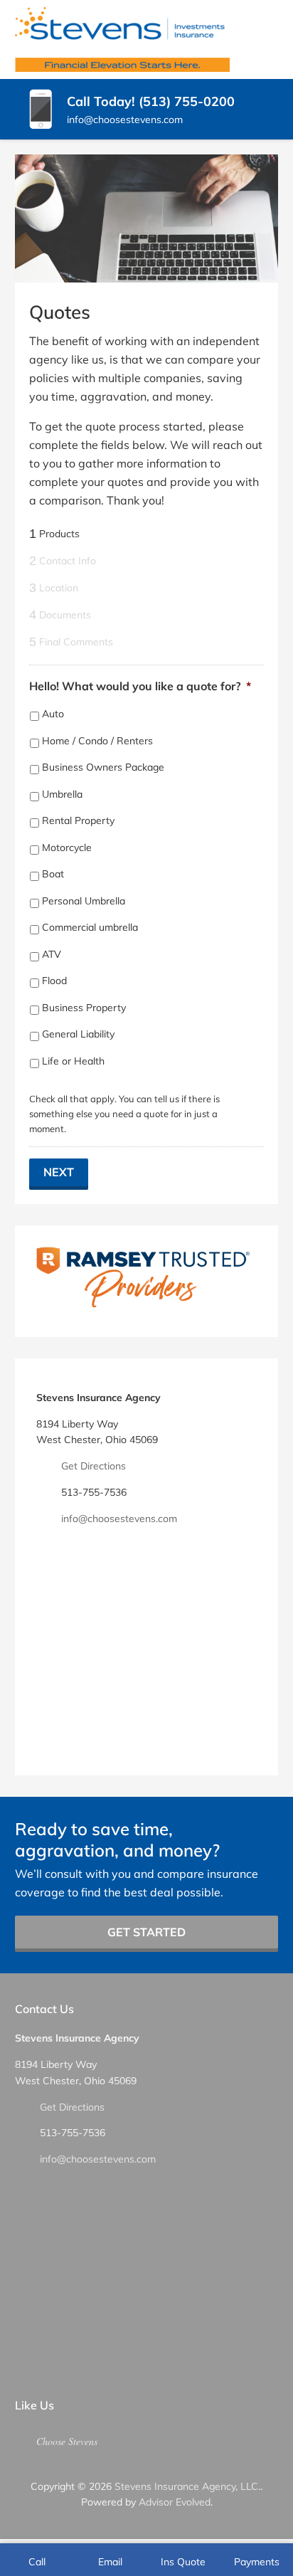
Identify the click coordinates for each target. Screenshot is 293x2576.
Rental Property (78, 820)
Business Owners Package (103, 767)
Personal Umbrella (84, 901)
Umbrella (62, 794)
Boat (53, 874)
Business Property (84, 1008)
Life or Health (73, 1061)
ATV (52, 954)
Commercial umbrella (90, 927)
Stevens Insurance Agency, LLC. (187, 2486)
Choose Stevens (67, 2441)
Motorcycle (67, 848)
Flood (54, 981)
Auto (53, 714)
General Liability (78, 1034)
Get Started (146, 1932)
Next (59, 1172)
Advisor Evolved (175, 2502)
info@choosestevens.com (119, 1519)
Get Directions (94, 1466)
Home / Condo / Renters (97, 741)
